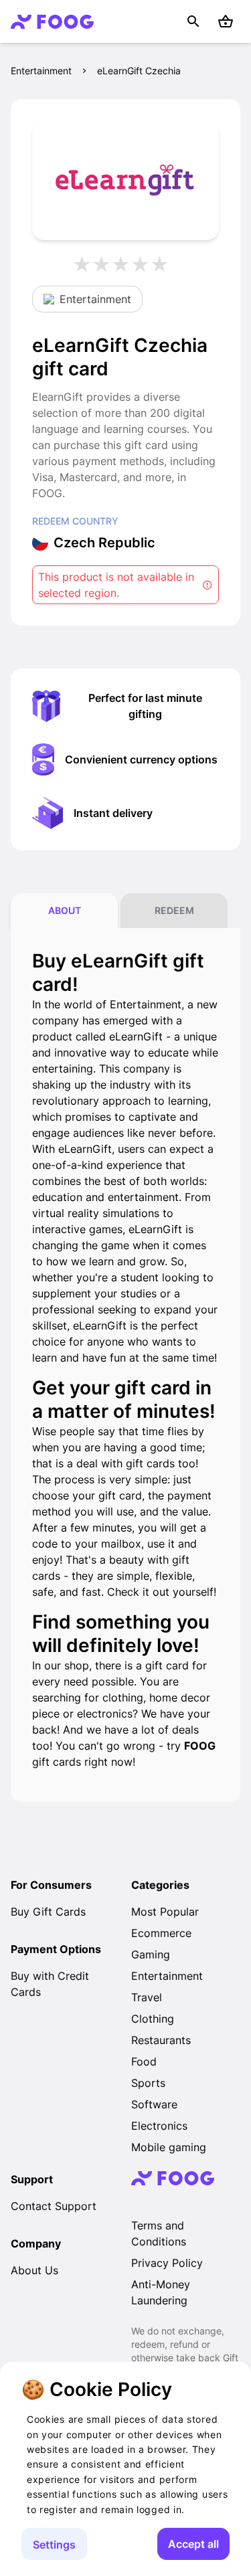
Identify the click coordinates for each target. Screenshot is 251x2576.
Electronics (159, 2126)
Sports (148, 2083)
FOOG (200, 1746)
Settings (54, 2545)
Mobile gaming (169, 2147)
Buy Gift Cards (48, 1912)
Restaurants (161, 2040)
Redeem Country (75, 521)
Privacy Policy (167, 2263)
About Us (34, 2270)
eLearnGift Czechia (139, 71)
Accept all (193, 2544)
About (65, 910)
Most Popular (165, 1912)
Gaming (151, 1954)
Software (154, 2104)
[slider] (126, 264)
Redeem (174, 910)
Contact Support (54, 2206)
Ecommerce (161, 1933)
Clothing (153, 2019)
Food (144, 2061)
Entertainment (41, 71)
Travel (147, 1997)
